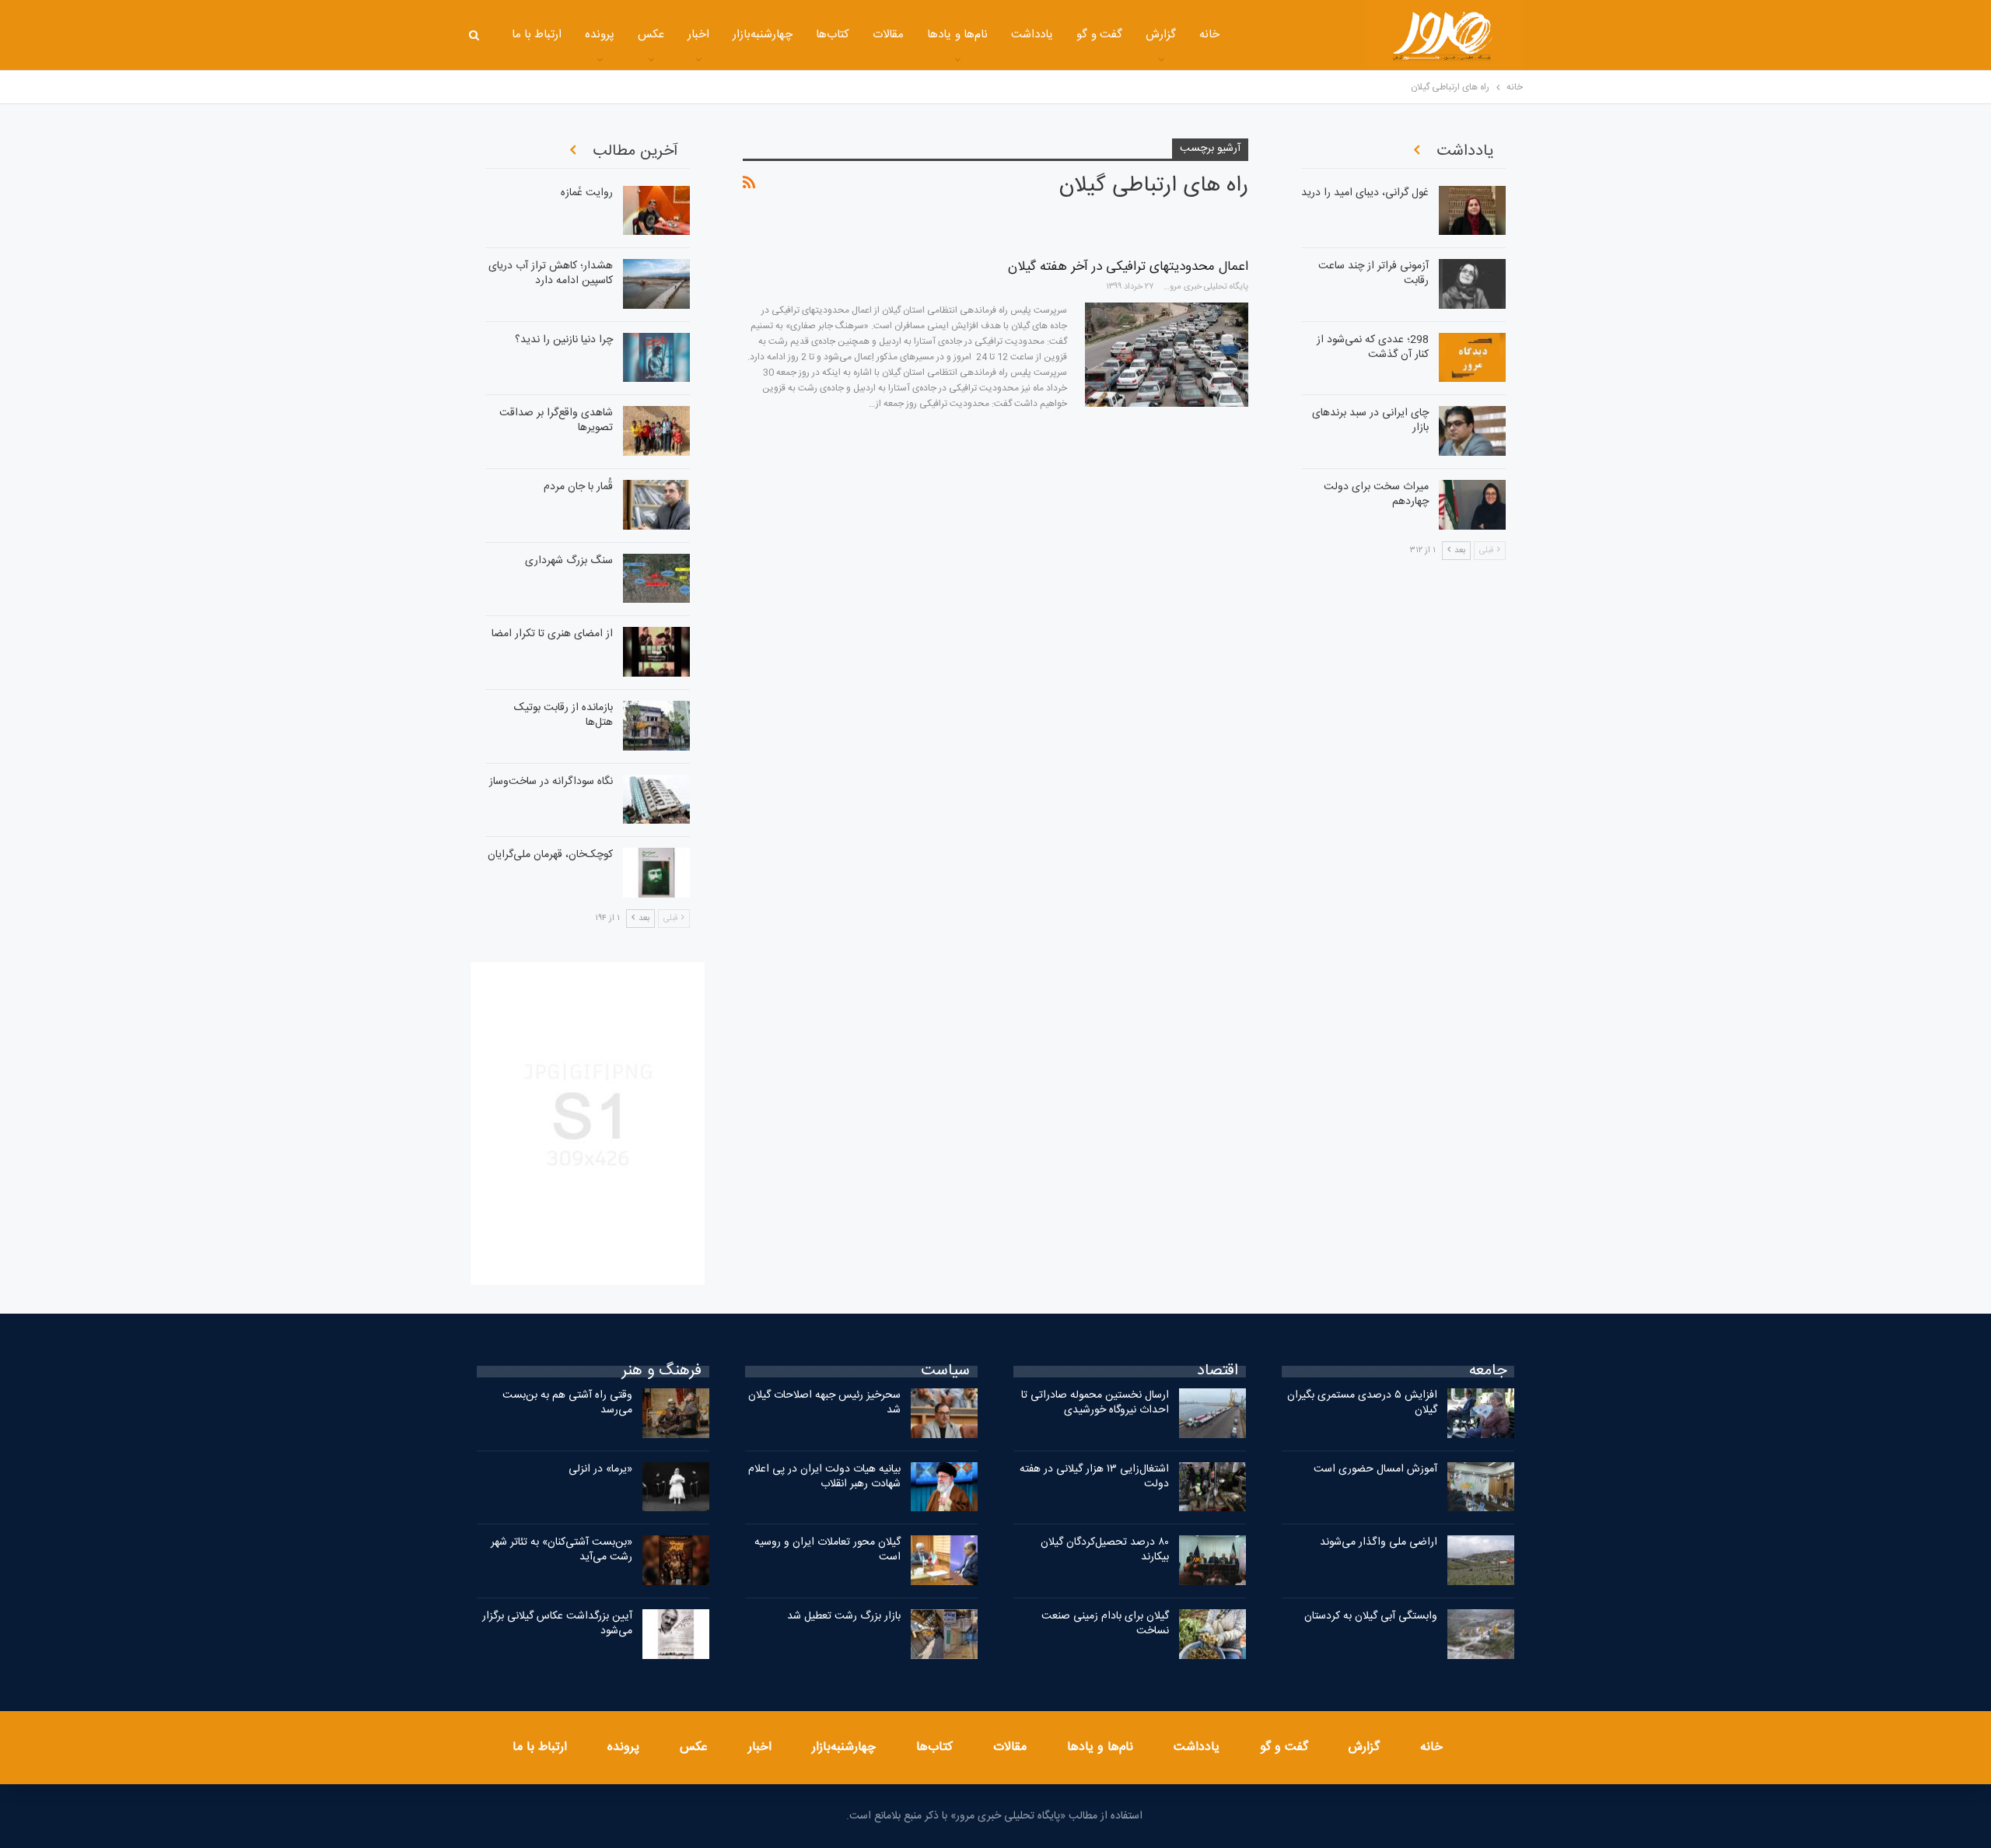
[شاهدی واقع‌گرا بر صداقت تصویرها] (656, 431)
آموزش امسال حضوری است (1375, 1469)
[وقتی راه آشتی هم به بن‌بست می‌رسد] (676, 1413)
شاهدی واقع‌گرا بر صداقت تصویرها (556, 420)
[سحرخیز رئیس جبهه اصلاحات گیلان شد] (944, 1413)
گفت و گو (1099, 35)
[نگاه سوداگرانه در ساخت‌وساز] (656, 800)
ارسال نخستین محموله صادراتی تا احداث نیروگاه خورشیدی (1095, 1403)
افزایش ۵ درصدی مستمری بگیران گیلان (1362, 1403)
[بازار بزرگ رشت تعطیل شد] (944, 1634)
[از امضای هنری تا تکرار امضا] (656, 652)
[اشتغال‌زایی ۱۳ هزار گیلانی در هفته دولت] (1212, 1487)
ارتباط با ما (537, 35)
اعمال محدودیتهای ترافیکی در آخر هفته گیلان (1128, 267)
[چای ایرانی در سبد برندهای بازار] (1472, 431)
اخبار (698, 35)
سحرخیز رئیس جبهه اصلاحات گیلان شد (824, 1403)
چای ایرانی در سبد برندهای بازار (1370, 420)
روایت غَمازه (587, 193)
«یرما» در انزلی (600, 1469)
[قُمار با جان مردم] (656, 505)
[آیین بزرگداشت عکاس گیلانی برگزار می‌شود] (676, 1634)
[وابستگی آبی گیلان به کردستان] (1481, 1634)
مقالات (888, 35)
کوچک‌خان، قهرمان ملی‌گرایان (550, 855)
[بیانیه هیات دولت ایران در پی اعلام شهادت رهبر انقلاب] (944, 1487)
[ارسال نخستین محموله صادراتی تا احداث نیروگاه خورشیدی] (1212, 1413)
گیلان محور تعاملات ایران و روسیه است (828, 1550)
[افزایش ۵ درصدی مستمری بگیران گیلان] (1481, 1413)
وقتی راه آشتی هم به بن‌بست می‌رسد (567, 1403)
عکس (651, 35)
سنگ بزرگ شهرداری (569, 561)
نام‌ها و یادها (957, 35)
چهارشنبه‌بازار (763, 35)
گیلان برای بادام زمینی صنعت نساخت (1105, 1624)
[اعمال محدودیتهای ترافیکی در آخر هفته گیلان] (1167, 355)
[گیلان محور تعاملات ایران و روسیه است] (944, 1560)
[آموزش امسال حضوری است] (1481, 1487)
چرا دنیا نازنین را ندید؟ (564, 340)
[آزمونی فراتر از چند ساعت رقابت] (1472, 284)
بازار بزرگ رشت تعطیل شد (844, 1616)
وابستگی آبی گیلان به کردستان (1371, 1616)
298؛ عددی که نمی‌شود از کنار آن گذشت (1373, 347)
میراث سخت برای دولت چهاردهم (1376, 494)
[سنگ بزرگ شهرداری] (656, 579)
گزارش (1161, 35)
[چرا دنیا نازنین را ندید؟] (656, 358)
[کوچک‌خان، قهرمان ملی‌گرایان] (656, 873)
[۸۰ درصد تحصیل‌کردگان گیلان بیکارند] (1212, 1560)
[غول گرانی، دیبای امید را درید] (1472, 211)
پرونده (600, 35)
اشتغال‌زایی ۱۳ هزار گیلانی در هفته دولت (1094, 1477)
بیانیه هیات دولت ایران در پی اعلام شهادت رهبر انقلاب (824, 1477)
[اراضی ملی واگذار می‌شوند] (1481, 1560)
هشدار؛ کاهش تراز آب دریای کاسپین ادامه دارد (551, 273)
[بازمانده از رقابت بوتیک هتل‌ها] (656, 726)
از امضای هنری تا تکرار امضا (552, 634)
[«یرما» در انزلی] (676, 1487)
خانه (1209, 35)
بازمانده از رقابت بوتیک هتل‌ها (563, 715)
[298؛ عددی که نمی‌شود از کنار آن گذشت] (1472, 358)
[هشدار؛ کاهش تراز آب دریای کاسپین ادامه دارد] (656, 284)
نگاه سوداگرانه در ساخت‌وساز (551, 782)
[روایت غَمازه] (656, 211)
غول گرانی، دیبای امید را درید (1365, 193)
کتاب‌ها (833, 35)
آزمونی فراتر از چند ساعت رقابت (1373, 273)
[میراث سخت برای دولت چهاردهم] (1472, 505)
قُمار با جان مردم (578, 487)
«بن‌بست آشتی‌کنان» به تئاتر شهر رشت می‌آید (562, 1550)
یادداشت (1032, 35)
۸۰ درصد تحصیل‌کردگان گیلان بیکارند (1105, 1550)
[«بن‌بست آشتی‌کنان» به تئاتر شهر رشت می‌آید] (676, 1560)
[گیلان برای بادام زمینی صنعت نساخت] (1212, 1634)
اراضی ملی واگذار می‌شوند (1379, 1542)
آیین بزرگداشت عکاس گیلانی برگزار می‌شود (557, 1624)
